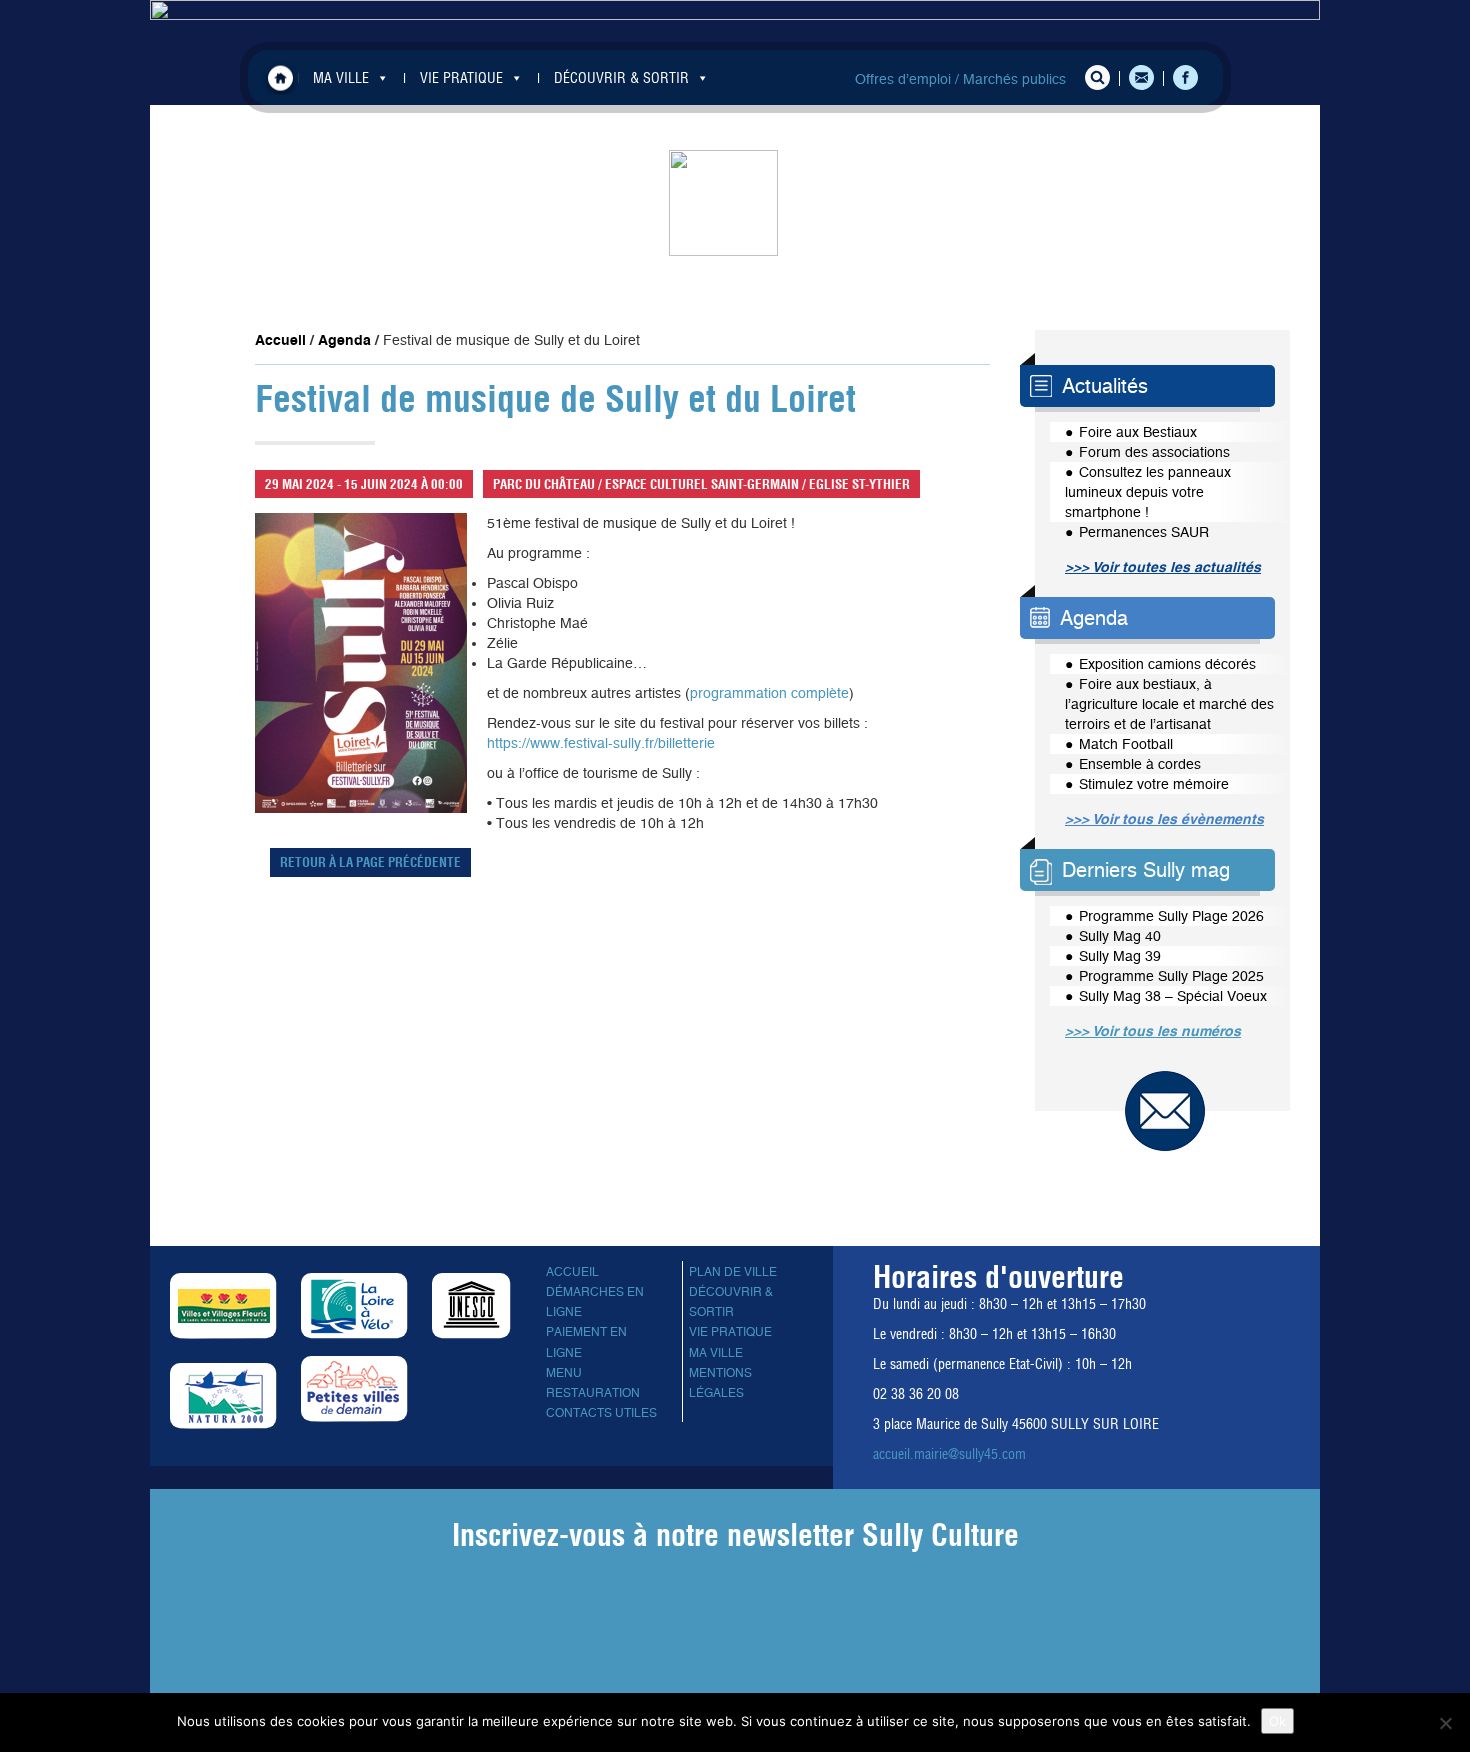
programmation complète (769, 693)
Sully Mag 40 (1120, 936)
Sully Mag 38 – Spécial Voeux (1173, 996)
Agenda (344, 340)
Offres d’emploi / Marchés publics (960, 79)
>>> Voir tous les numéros (1153, 1031)
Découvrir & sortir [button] (621, 78)
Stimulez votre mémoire (1154, 784)
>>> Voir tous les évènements (1164, 819)
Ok (1277, 1721)
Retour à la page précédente (370, 862)
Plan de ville (733, 1272)
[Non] (1445, 1723)
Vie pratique (730, 1332)
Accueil (280, 77)
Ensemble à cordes (1140, 764)
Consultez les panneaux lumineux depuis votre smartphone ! (1148, 492)
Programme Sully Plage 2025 (1171, 976)
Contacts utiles (601, 1413)
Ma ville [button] (341, 78)
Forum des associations (1154, 452)
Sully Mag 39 (1120, 956)
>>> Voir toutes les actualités (1163, 567)
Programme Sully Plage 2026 (1171, 916)
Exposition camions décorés (1167, 664)
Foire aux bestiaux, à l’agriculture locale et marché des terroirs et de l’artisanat (1169, 704)
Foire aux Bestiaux (1138, 432)
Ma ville (716, 1353)
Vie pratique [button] (461, 78)
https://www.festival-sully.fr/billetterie (601, 743)
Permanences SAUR (1144, 532)
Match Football (1126, 744)
